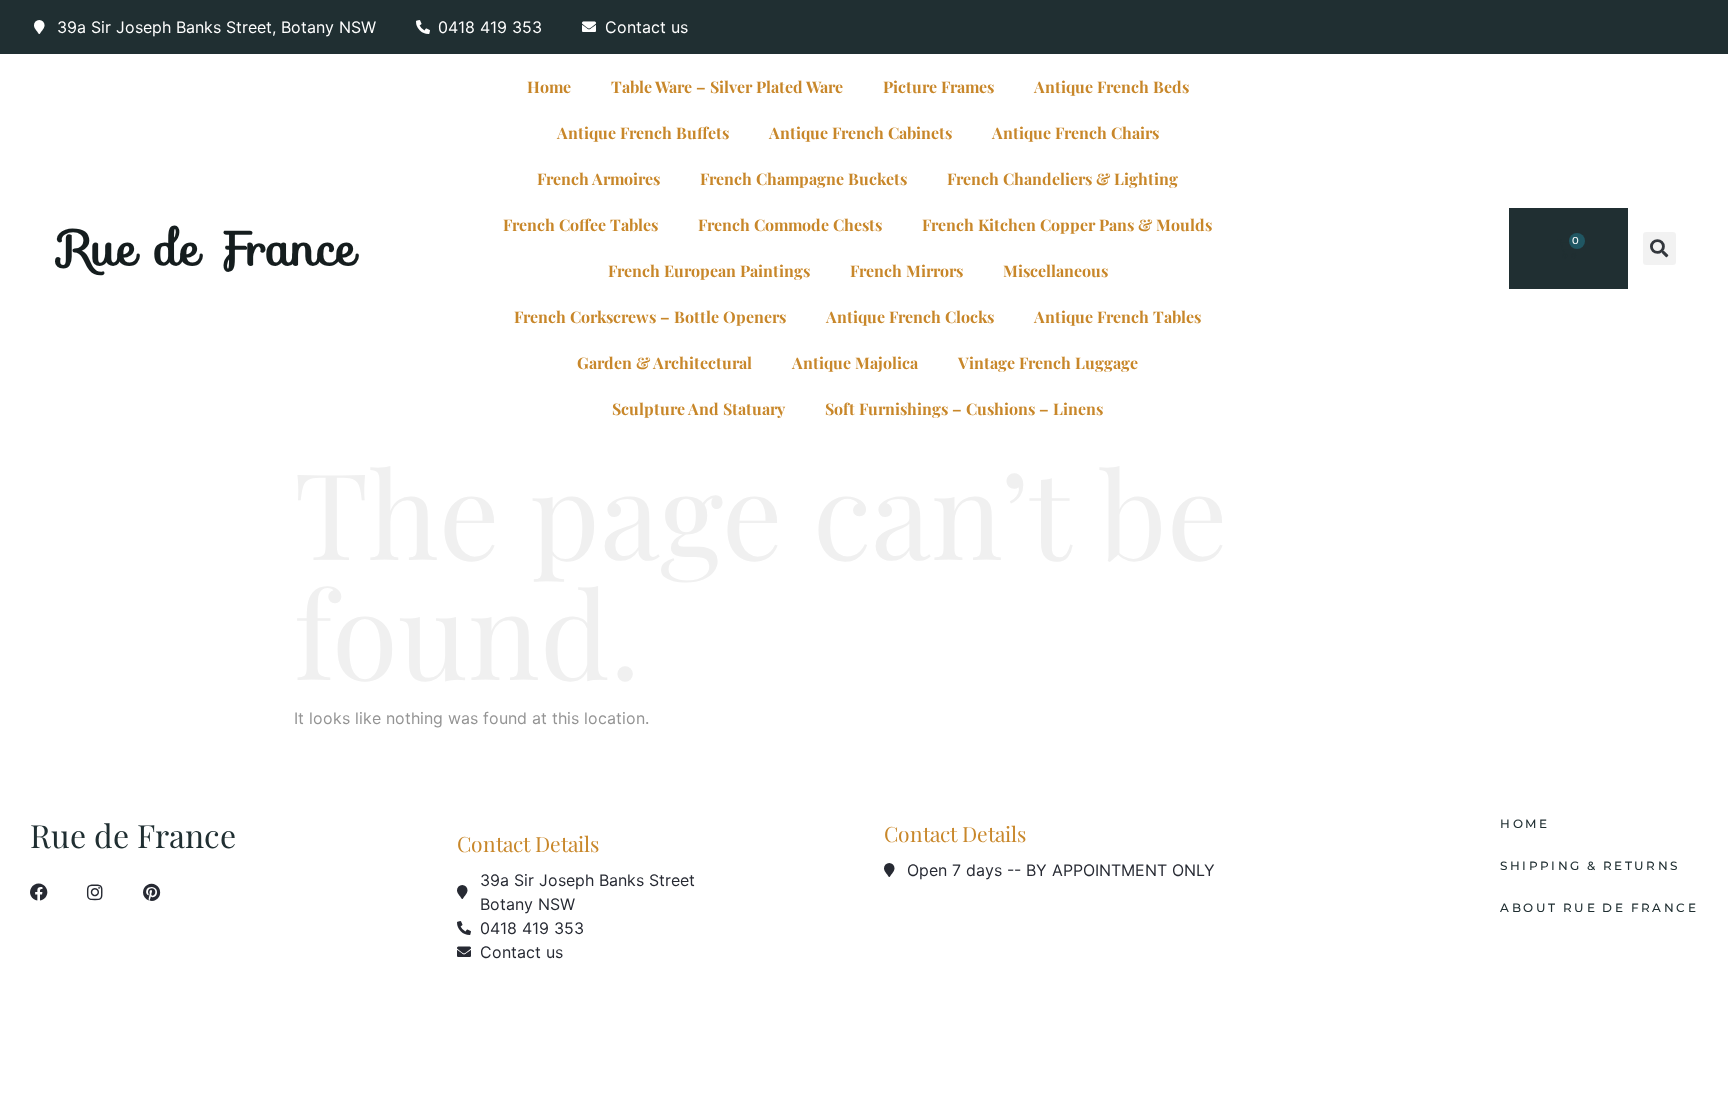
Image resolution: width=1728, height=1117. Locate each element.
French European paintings (709, 270)
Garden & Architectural (664, 362)
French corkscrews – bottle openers (650, 316)
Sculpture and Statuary (698, 408)
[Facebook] (39, 892)
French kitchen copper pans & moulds (1067, 224)
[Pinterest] (151, 892)
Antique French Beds (1111, 86)
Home (549, 86)
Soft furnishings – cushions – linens (964, 408)
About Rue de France (1599, 908)
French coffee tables (580, 224)
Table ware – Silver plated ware (727, 86)
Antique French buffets (643, 132)
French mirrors (906, 270)
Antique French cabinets (860, 132)
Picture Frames (938, 86)
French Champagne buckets (803, 178)
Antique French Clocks (910, 316)
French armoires (598, 178)
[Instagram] (95, 892)
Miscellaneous (1055, 270)
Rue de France (208, 248)
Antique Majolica (855, 362)
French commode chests (790, 224)
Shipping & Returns (1589, 866)
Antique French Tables (1117, 316)
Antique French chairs (1075, 132)
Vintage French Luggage (1048, 362)
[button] (1659, 248)
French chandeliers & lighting (1062, 178)
